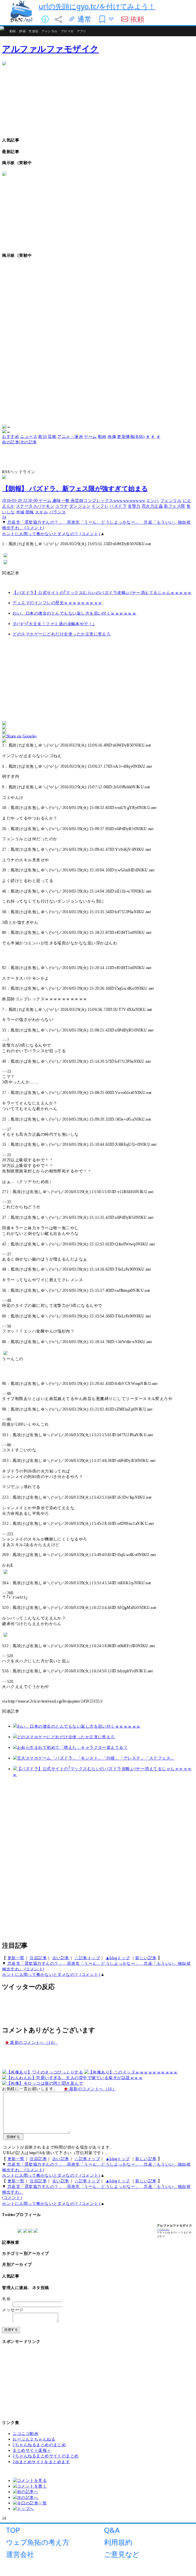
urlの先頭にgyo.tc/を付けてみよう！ (97, 6)
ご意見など (122, 2554)
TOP (13, 2530)
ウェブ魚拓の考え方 (38, 2542)
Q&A (112, 2530)
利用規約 (118, 2542)
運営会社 (20, 2554)
